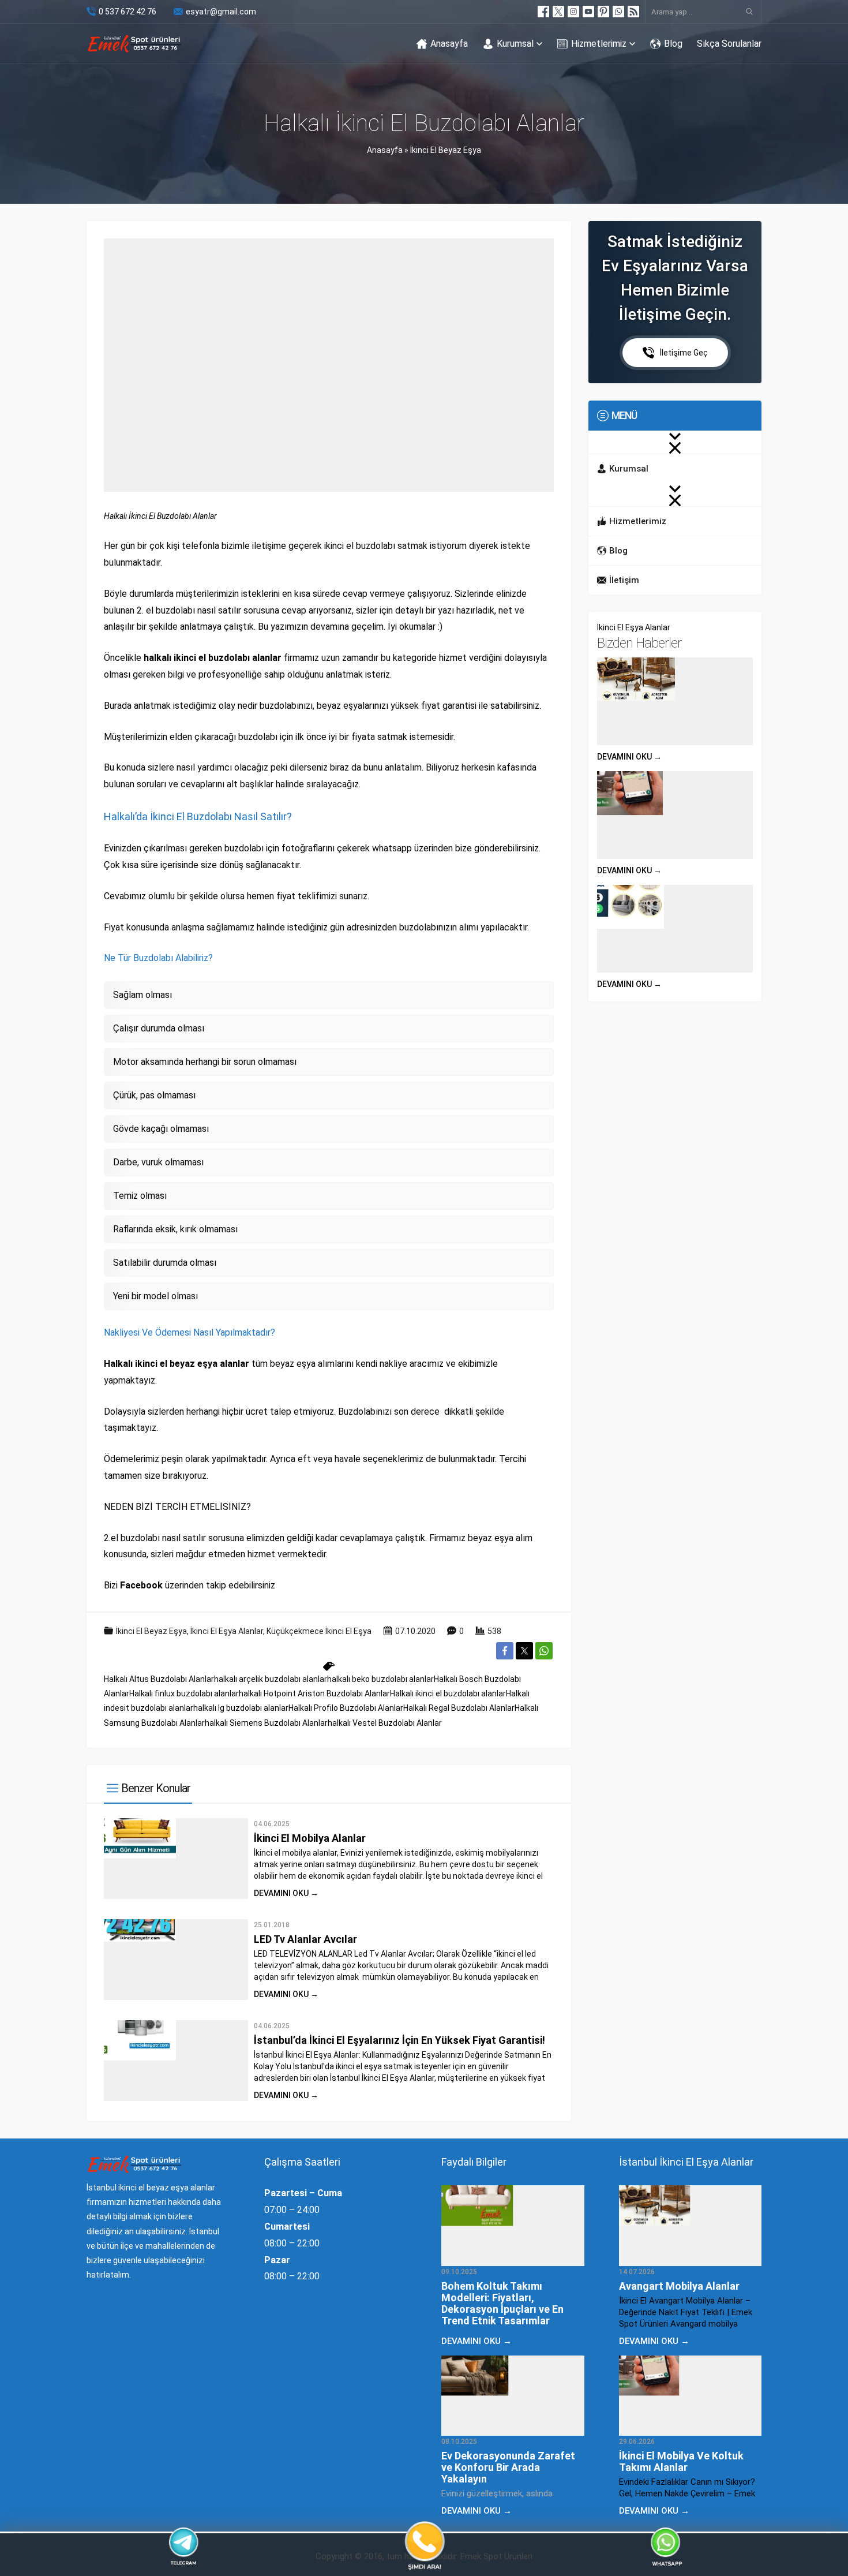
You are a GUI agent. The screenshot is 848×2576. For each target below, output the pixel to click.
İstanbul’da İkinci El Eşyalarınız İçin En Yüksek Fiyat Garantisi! (399, 2040)
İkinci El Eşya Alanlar (227, 1631)
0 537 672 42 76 (127, 12)
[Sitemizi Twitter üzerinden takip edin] (558, 12)
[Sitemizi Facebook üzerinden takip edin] (543, 12)
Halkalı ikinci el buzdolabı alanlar (448, 1693)
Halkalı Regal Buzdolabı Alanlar (459, 1708)
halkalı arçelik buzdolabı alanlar (271, 1679)
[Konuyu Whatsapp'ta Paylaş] (544, 1651)
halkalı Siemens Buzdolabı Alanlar (266, 1723)
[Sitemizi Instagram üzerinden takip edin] (573, 12)
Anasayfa (385, 150)
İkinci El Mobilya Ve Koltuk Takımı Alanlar (681, 2461)
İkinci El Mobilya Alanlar (310, 1838)
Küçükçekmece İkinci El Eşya (319, 1631)
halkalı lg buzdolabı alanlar (241, 1708)
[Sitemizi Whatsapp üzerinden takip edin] (618, 12)
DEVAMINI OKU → (286, 1893)
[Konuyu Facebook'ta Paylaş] (505, 1651)
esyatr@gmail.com (221, 12)
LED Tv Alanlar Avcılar (305, 1939)
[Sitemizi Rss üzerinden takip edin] (633, 12)
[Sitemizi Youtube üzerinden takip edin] (588, 12)
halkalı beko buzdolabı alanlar (380, 1679)
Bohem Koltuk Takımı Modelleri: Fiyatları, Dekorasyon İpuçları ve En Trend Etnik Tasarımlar (502, 2303)
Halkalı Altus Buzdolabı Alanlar (159, 1679)
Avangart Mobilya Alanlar (679, 2286)
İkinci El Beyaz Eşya (446, 150)
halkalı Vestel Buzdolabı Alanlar (385, 1723)
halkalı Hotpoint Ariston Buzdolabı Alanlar (314, 1693)
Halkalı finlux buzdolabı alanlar (184, 1693)
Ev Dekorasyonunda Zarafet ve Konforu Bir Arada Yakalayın (508, 2467)
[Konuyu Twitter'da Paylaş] (524, 1651)
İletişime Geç (684, 353)
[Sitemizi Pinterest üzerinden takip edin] (603, 12)
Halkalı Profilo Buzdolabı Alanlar (346, 1708)
